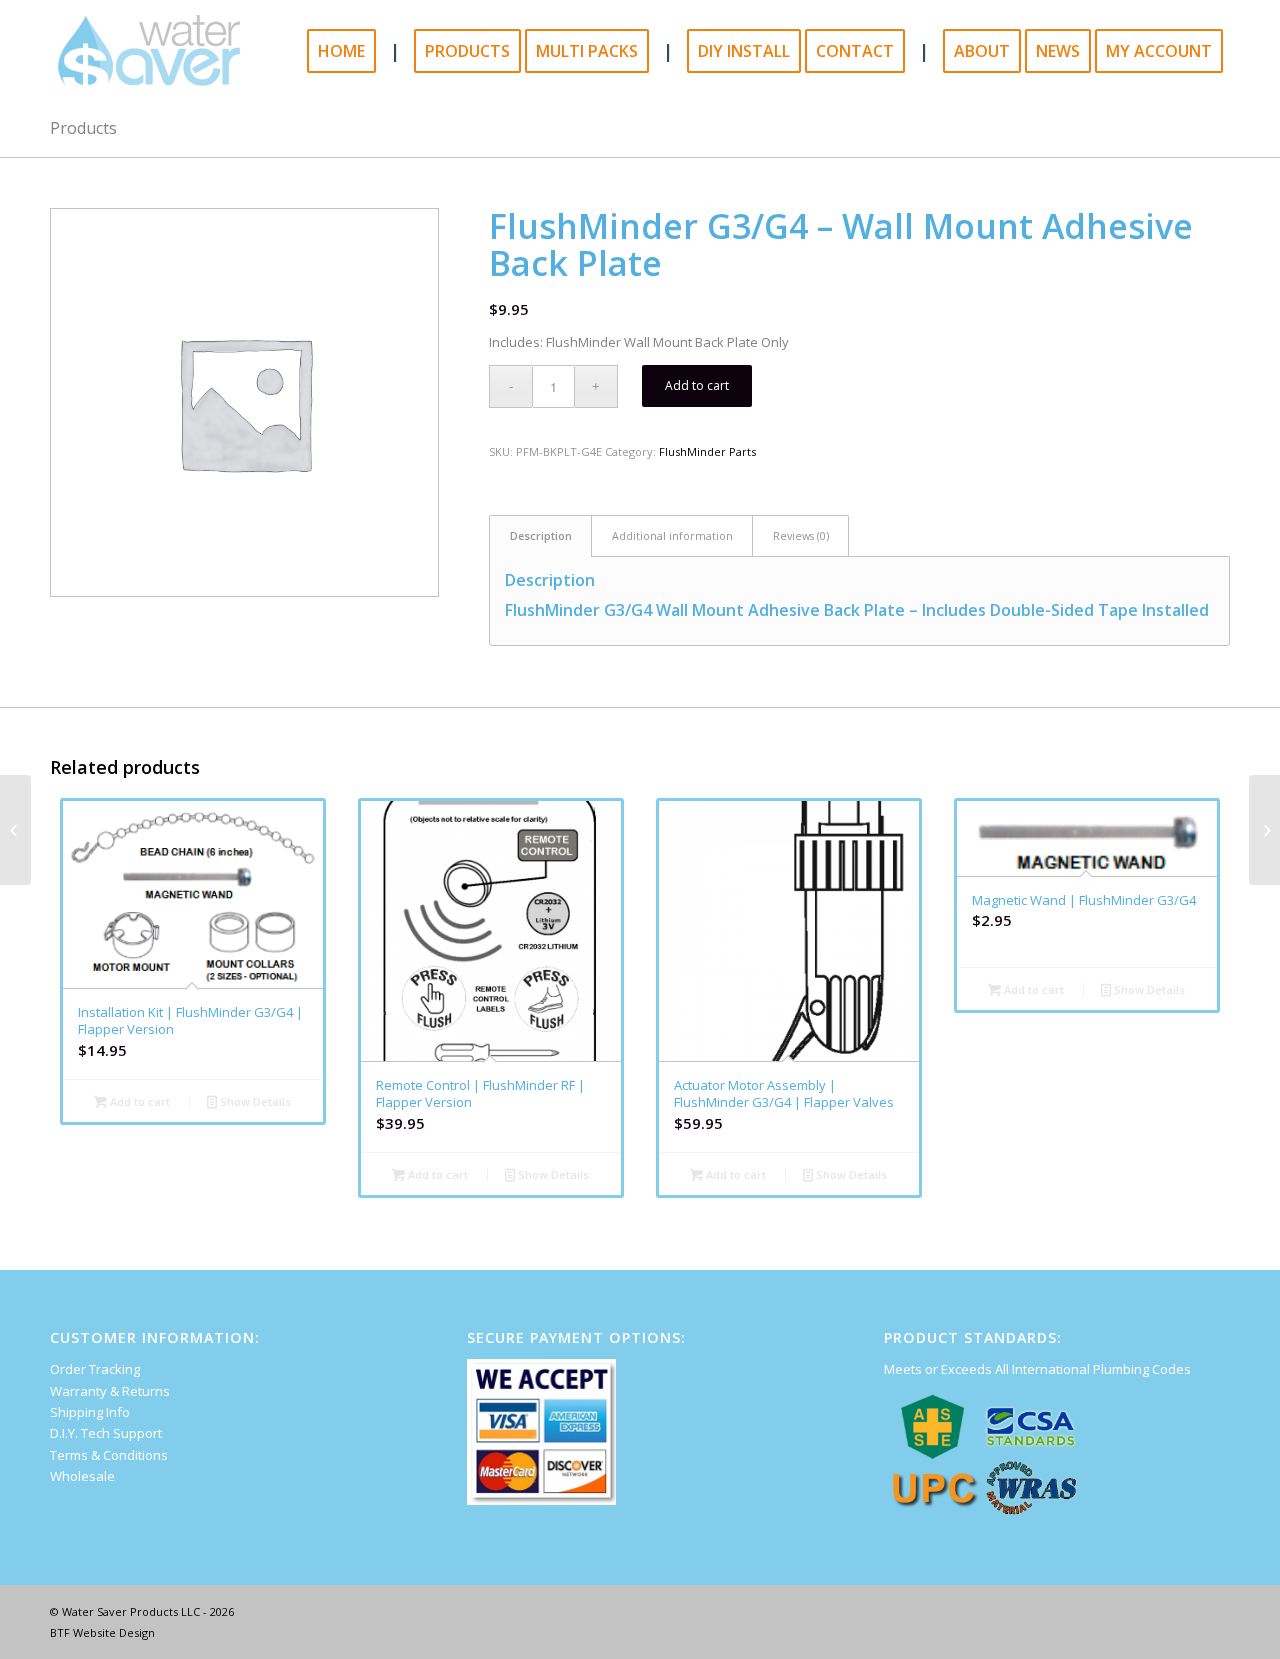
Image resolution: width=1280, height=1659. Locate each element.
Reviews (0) (801, 535)
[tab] (540, 535)
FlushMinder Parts (707, 451)
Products (83, 128)
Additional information (672, 535)
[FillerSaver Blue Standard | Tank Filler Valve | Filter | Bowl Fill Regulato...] (1264, 830)
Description (541, 535)
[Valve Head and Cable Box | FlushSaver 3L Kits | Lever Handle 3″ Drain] (15, 830)
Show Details (254, 1101)
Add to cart (697, 385)
